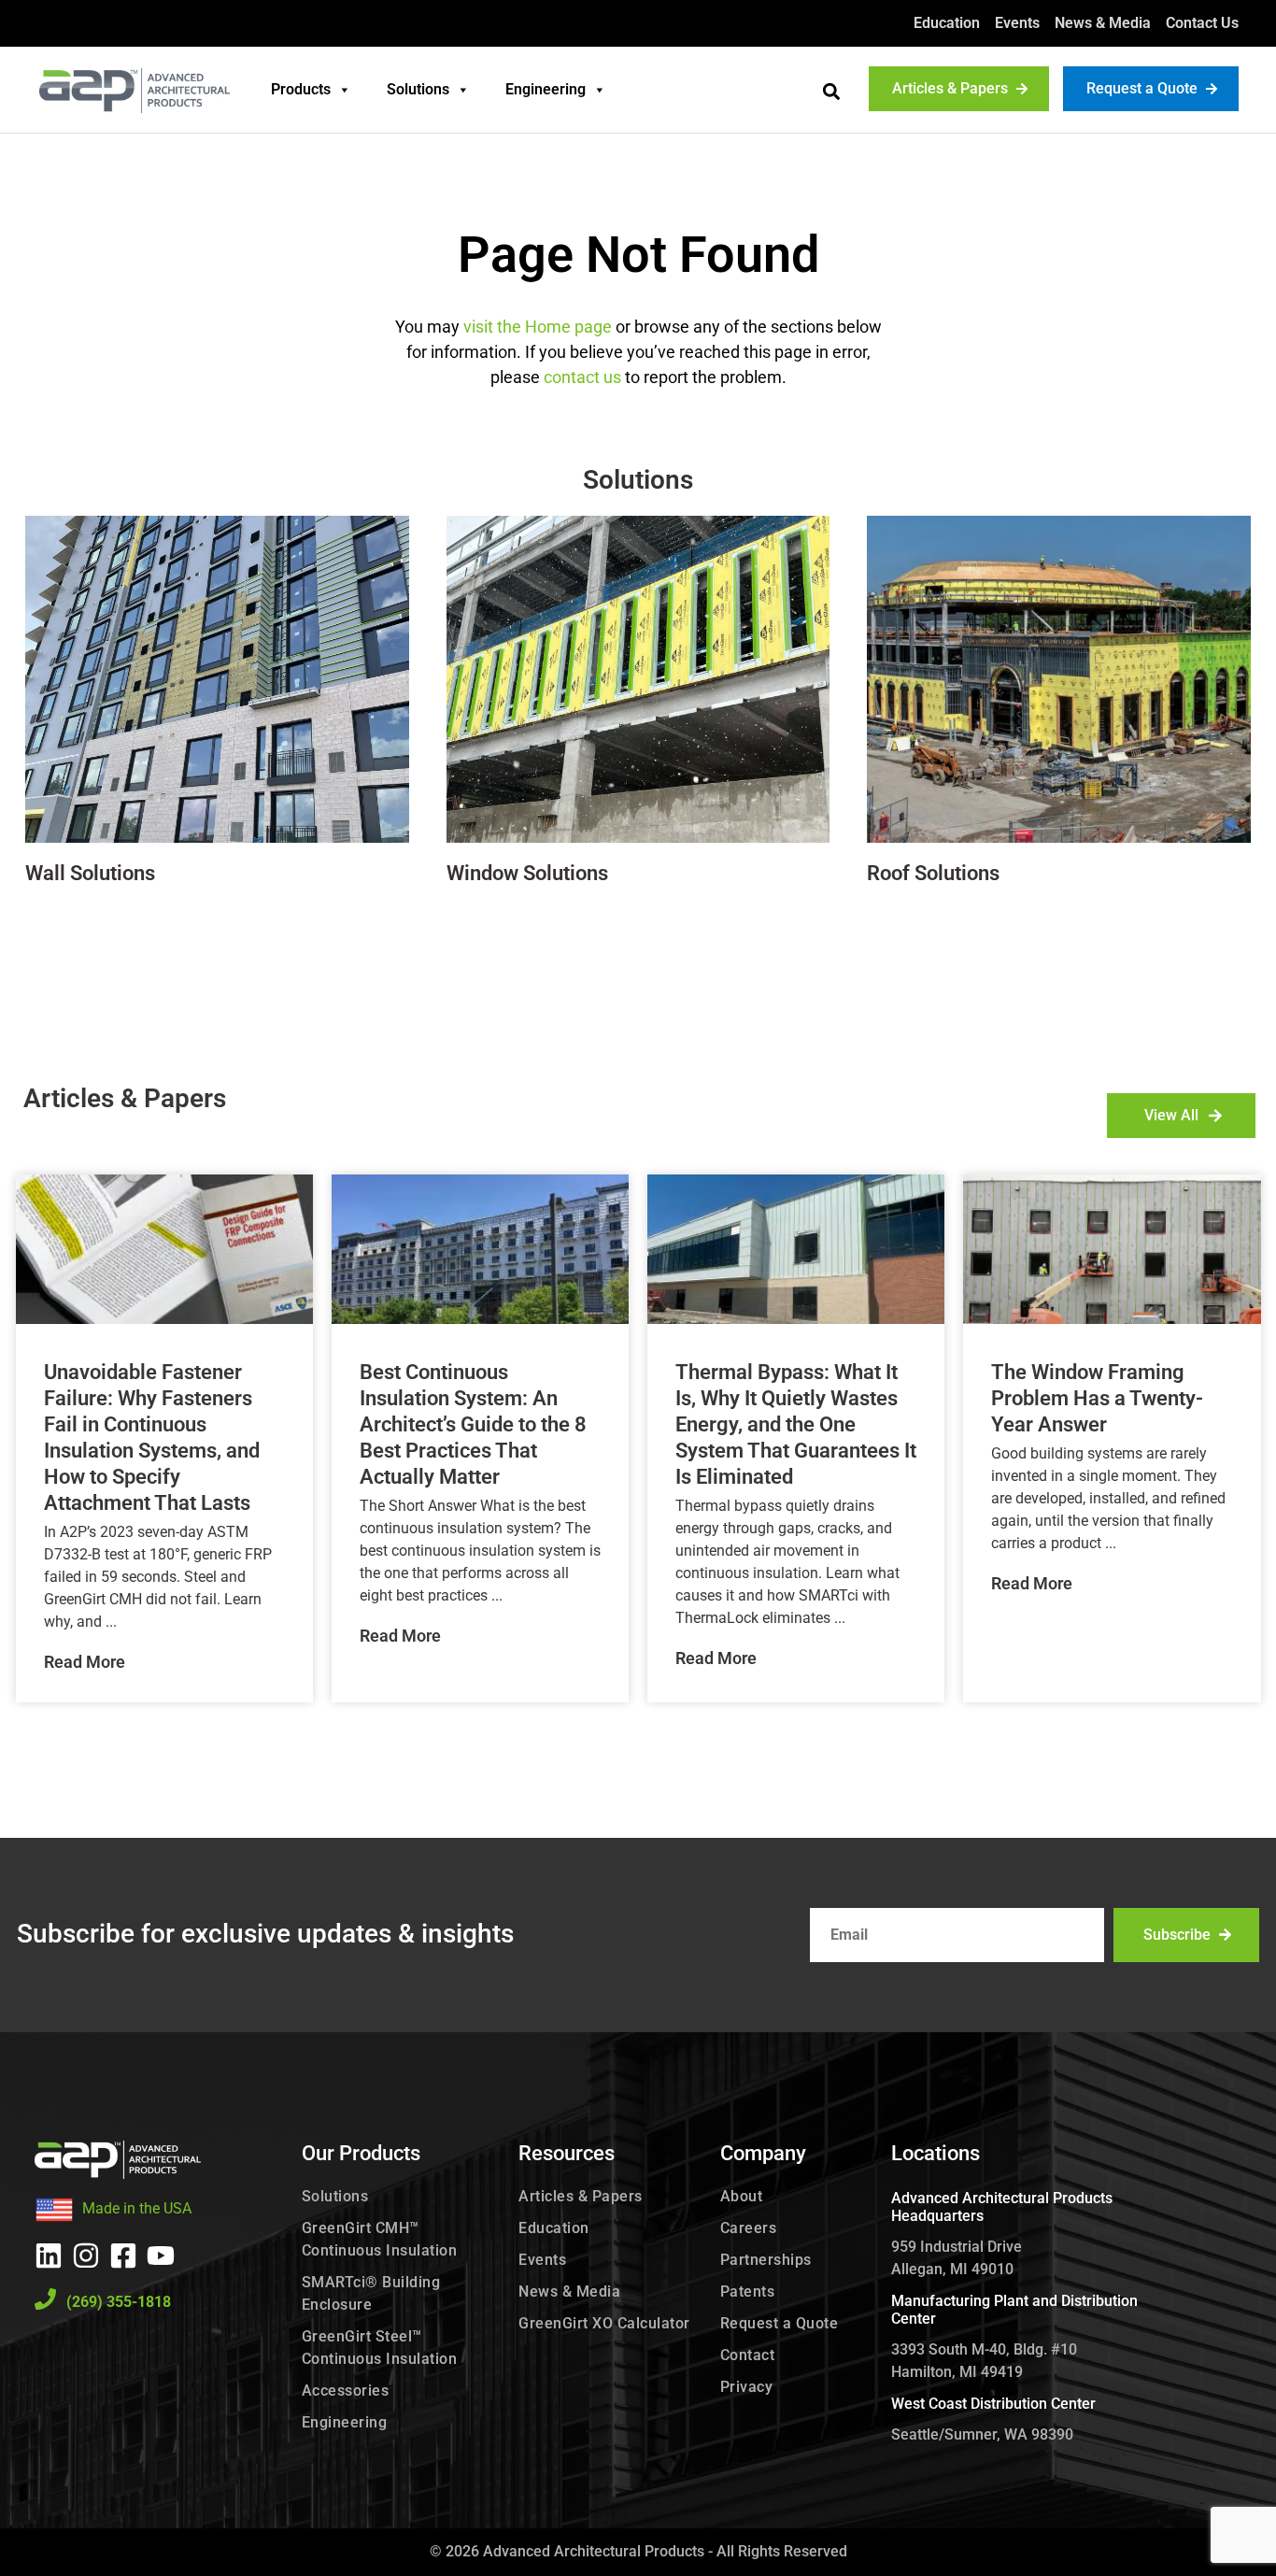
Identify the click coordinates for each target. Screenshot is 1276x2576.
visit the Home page (538, 327)
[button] (831, 91)
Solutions (418, 89)
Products (301, 89)
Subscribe (1177, 1935)
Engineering (546, 89)
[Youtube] (161, 2256)
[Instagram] (86, 2256)
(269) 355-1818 (119, 2302)
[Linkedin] (49, 2256)
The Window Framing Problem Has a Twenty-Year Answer (1097, 1398)
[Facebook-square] (123, 2256)
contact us (582, 377)
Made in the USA (137, 2208)
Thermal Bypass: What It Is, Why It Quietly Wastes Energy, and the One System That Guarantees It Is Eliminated (796, 1424)
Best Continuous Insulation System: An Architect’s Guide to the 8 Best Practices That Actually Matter (473, 1424)
